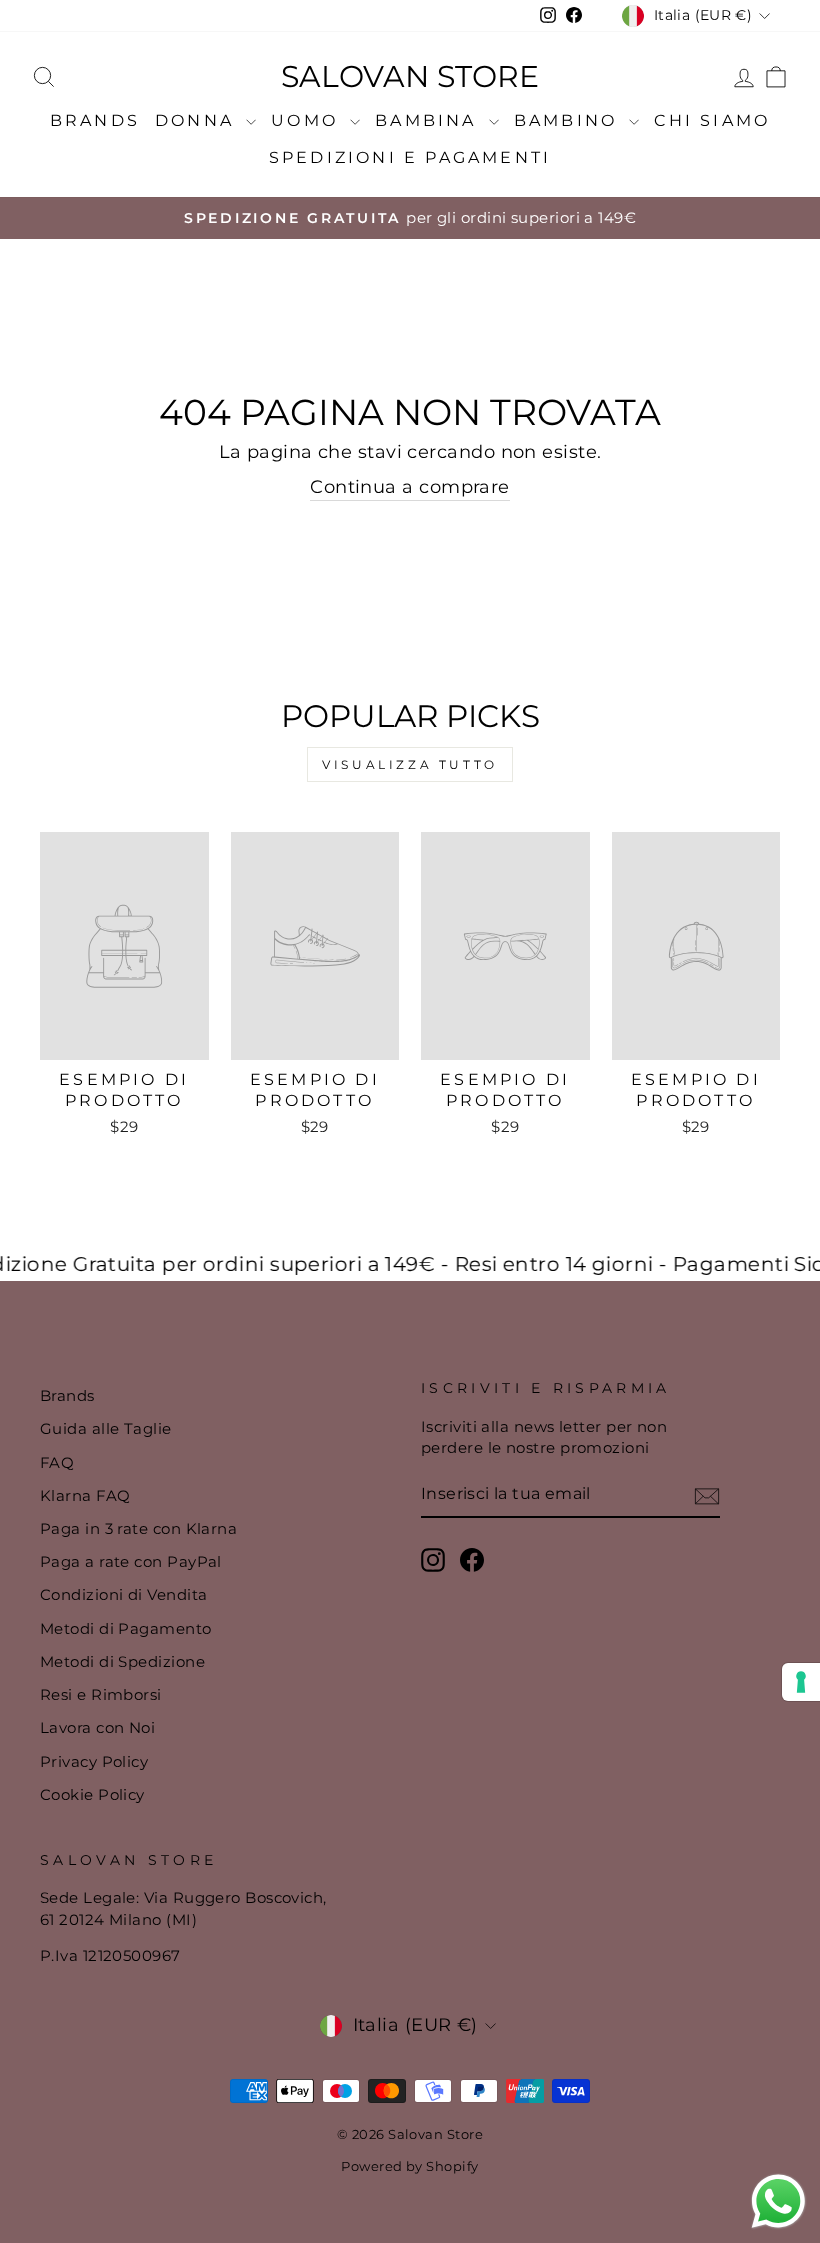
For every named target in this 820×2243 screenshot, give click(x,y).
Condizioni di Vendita (123, 1594)
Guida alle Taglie (106, 1428)
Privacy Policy (94, 1761)
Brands (95, 120)
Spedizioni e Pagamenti (410, 157)
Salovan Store (410, 77)
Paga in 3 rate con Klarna (138, 1528)
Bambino (569, 120)
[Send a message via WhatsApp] (778, 2201)
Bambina (429, 120)
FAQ (57, 1462)
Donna (198, 120)
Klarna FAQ (85, 1495)
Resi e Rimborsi (101, 1694)
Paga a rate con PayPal (131, 1561)
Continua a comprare (410, 487)
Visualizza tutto (410, 764)
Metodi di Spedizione (122, 1661)
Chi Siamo (712, 120)
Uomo (308, 120)
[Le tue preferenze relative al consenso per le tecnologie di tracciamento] (801, 1682)
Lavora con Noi (97, 1727)
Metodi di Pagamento (126, 1628)
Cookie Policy (92, 1794)
